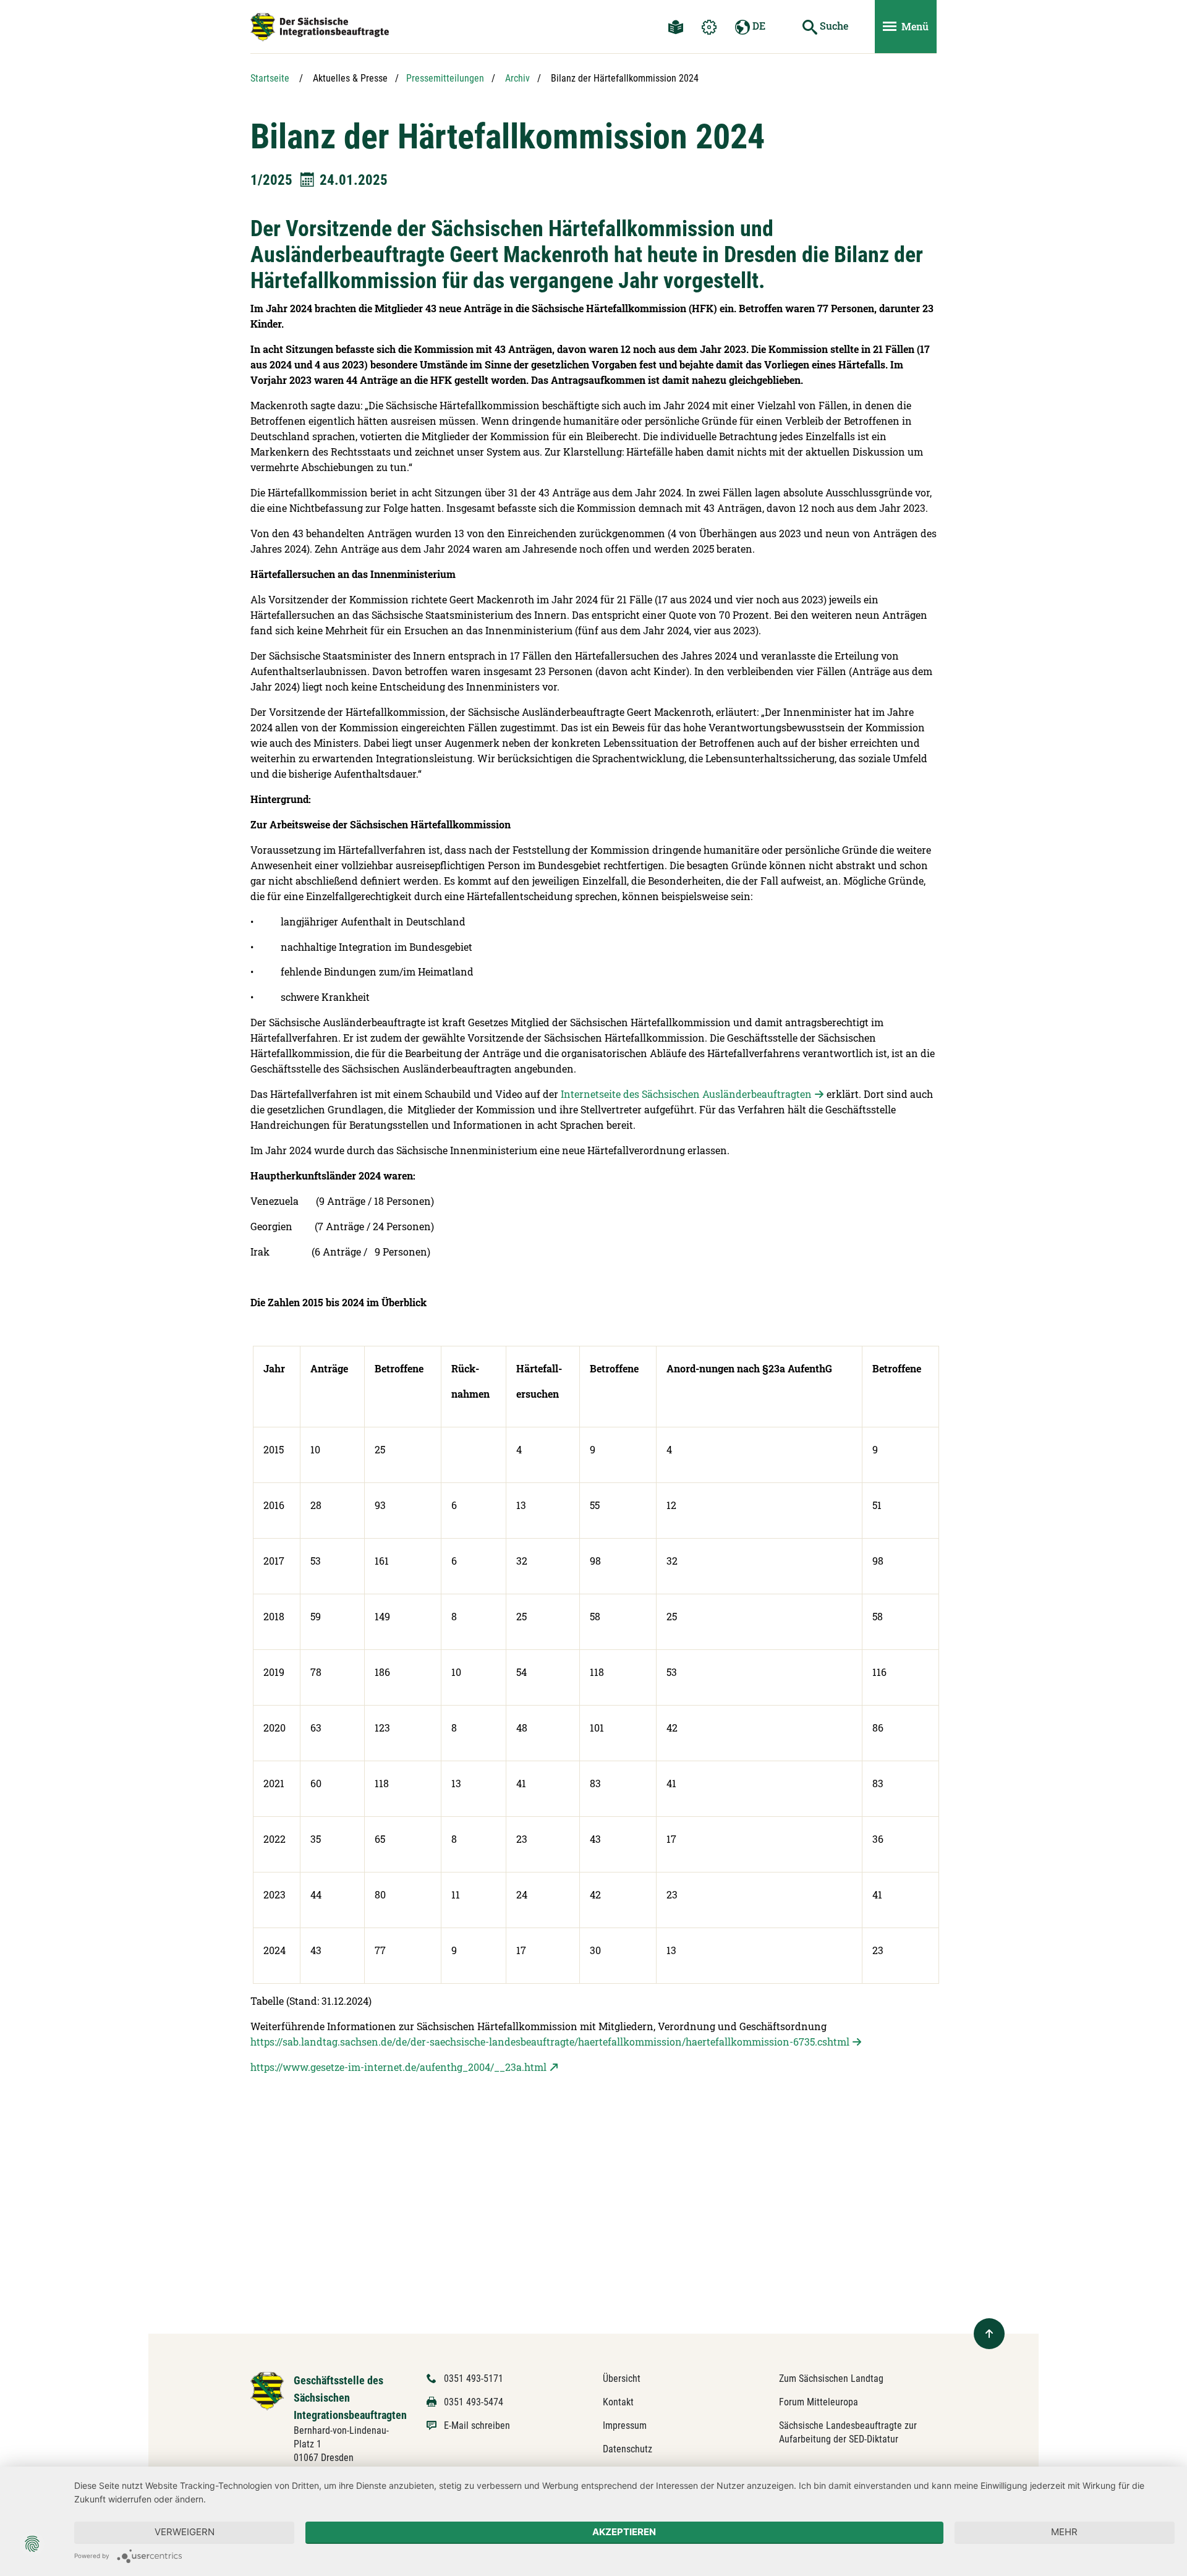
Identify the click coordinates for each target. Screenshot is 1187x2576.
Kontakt (618, 2402)
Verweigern (185, 2532)
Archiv (517, 78)
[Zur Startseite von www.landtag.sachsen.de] (267, 2390)
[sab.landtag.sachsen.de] (320, 27)
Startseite (270, 78)
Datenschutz (628, 2449)
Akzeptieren (624, 2532)
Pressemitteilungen (445, 78)
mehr (1064, 2532)
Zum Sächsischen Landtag (831, 2378)
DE (758, 26)
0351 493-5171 (474, 2378)
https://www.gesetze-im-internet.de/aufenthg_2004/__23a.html (398, 2067)
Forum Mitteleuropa (819, 2402)
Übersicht (622, 2378)
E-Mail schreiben (477, 2425)
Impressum (625, 2425)
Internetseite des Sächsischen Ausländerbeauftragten (686, 1094)
